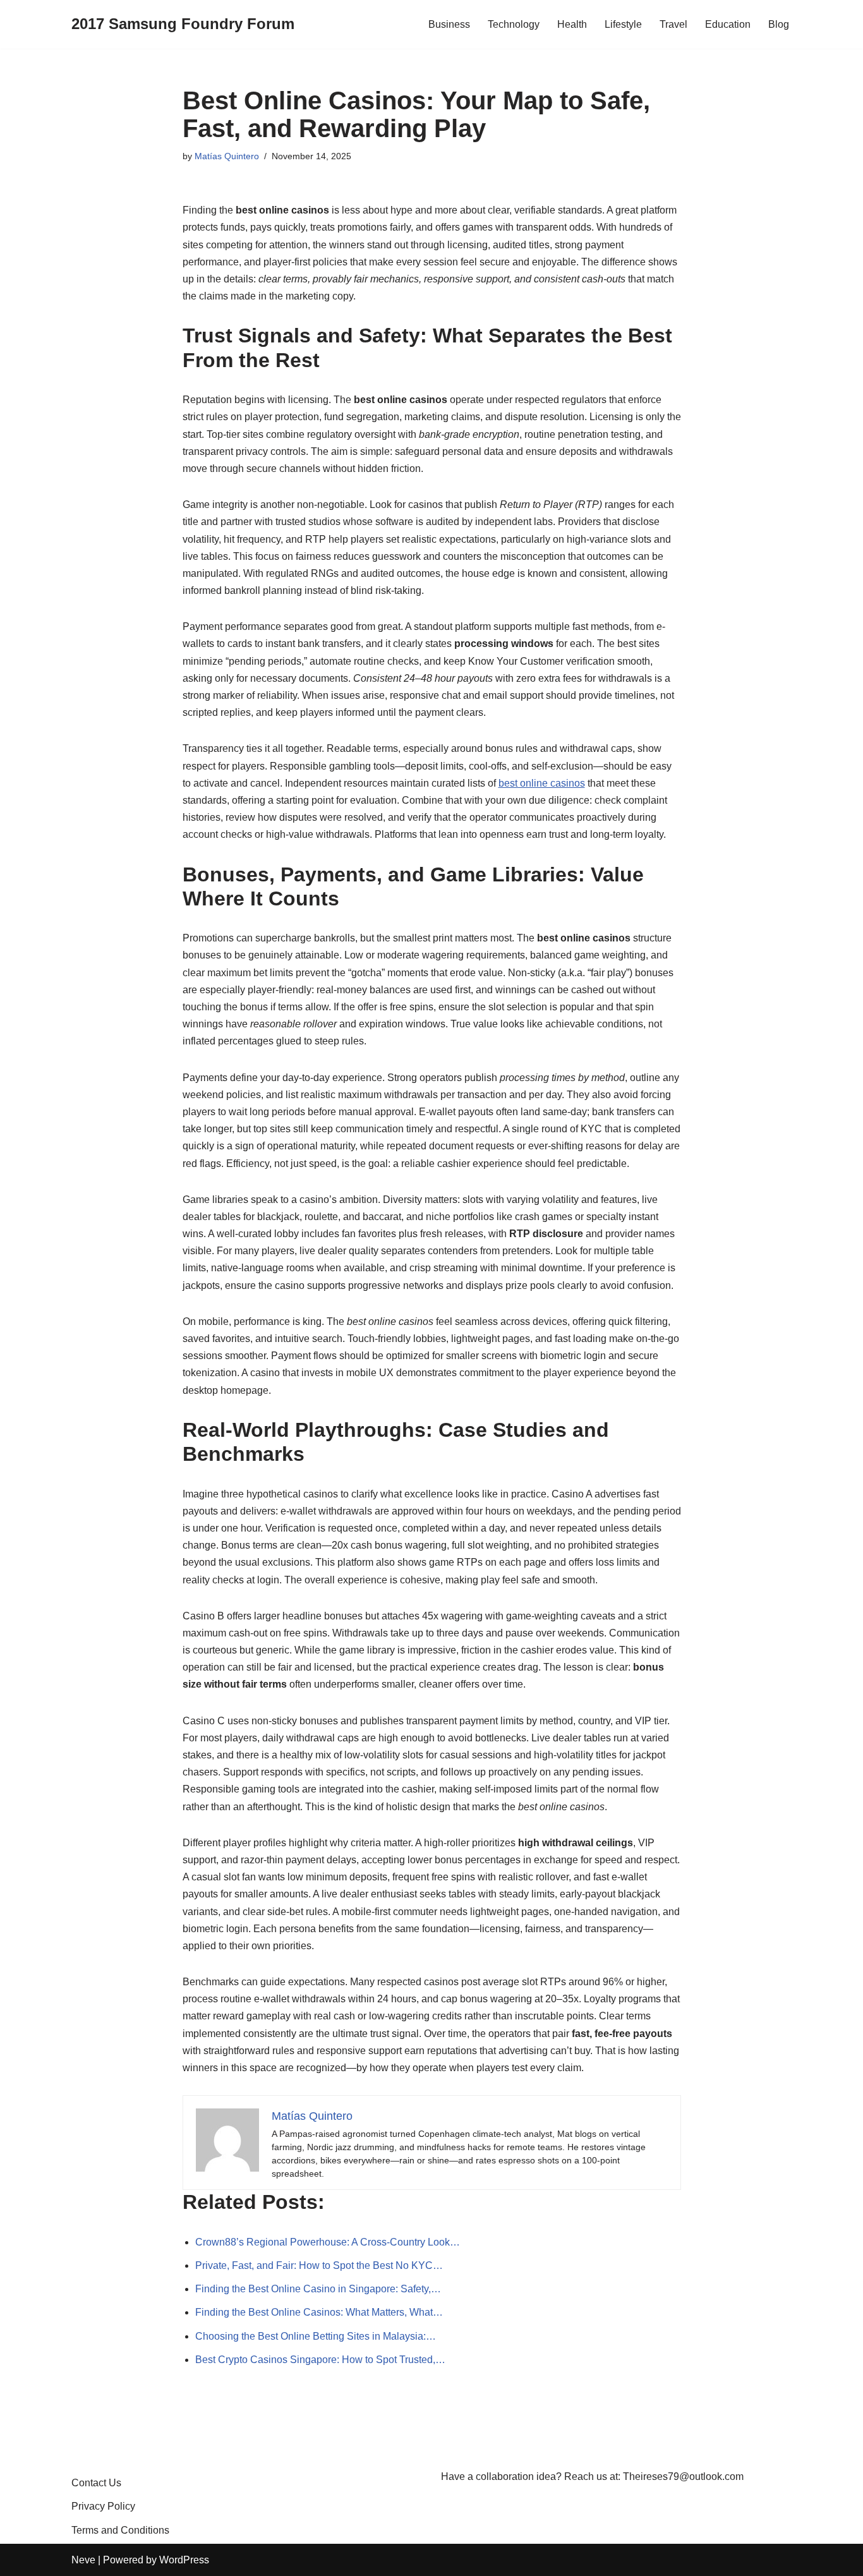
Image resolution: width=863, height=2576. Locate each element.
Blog (779, 24)
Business (449, 24)
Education (728, 24)
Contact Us (96, 2483)
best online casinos (542, 783)
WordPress (184, 2560)
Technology (514, 24)
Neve (83, 2560)
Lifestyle (623, 24)
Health (572, 24)
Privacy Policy (103, 2506)
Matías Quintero (227, 156)
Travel (673, 24)
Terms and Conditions (120, 2530)
